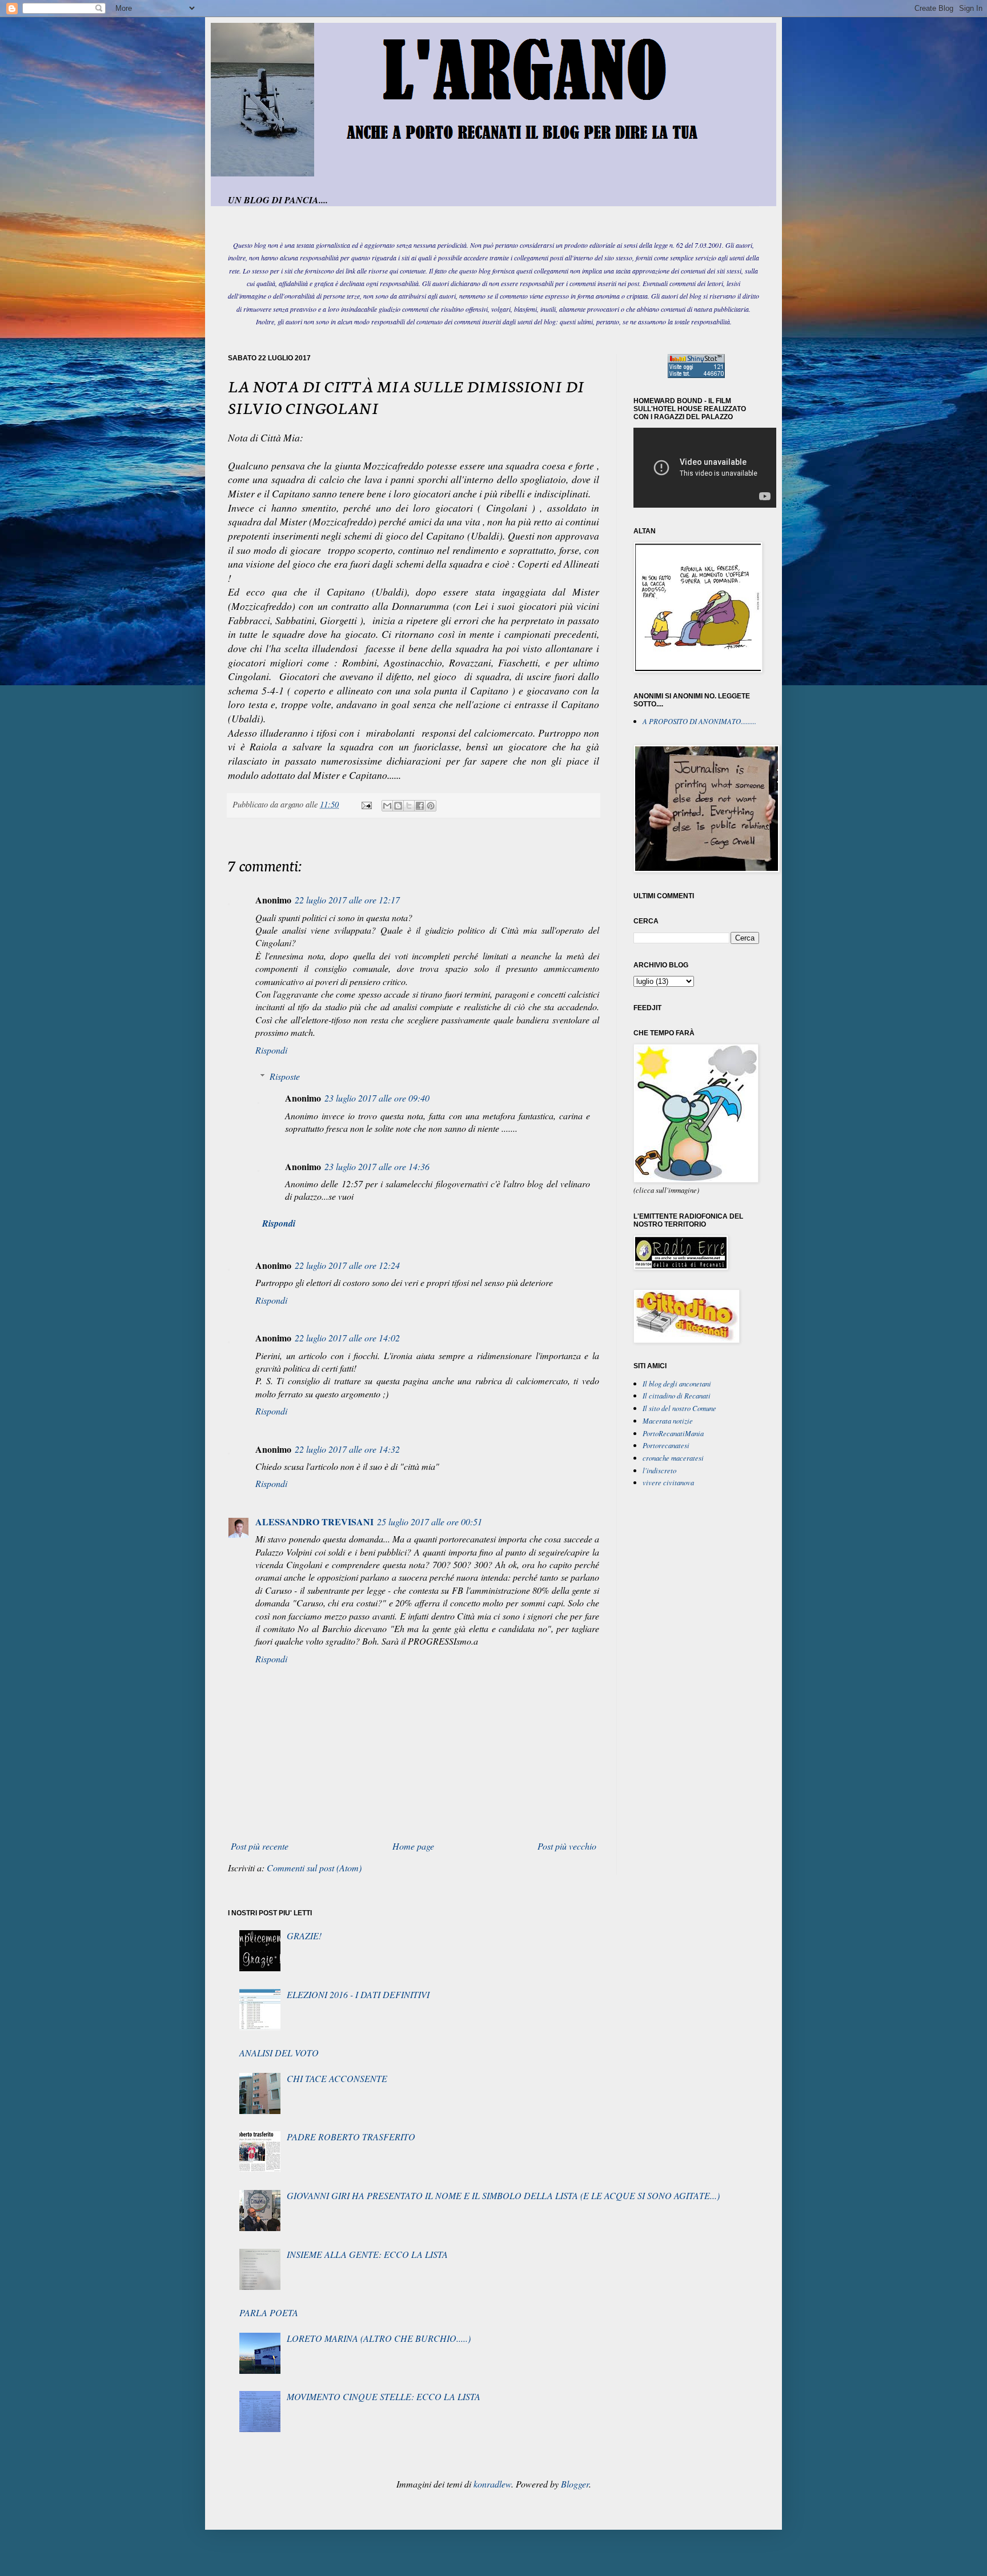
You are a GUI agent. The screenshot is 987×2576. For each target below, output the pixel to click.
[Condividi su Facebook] (420, 806)
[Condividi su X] (409, 806)
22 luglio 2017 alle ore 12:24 (347, 1265)
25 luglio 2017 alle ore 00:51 (430, 1522)
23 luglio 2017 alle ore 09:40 (377, 1098)
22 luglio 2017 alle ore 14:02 (347, 1338)
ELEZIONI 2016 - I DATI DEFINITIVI (358, 1994)
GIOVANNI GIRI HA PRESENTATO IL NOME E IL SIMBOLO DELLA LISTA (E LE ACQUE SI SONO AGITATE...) (503, 2195)
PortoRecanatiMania (673, 1433)
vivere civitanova (668, 1482)
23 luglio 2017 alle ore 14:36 (377, 1166)
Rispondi (271, 1050)
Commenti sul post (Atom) (314, 1868)
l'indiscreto (659, 1470)
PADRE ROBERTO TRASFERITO (351, 2137)
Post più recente (260, 1846)
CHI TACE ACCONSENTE (337, 2078)
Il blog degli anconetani (677, 1383)
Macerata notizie (668, 1420)
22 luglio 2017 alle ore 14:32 (347, 1449)
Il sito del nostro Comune (679, 1408)
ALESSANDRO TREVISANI (314, 1522)
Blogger (575, 2484)
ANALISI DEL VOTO (279, 2053)
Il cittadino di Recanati (677, 1395)
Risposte (285, 1076)
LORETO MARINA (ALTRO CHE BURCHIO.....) (379, 2338)
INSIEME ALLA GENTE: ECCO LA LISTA (367, 2254)
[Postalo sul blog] (398, 806)
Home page (413, 1846)
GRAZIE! (304, 1936)
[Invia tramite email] (387, 806)
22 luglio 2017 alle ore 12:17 (347, 900)
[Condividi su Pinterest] (431, 806)
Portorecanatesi (666, 1445)
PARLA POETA (269, 2312)
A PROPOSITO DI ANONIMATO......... (699, 721)
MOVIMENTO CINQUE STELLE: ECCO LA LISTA (384, 2396)
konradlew (492, 2484)
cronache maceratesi (673, 1458)
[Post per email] (366, 804)
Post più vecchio (567, 1846)
